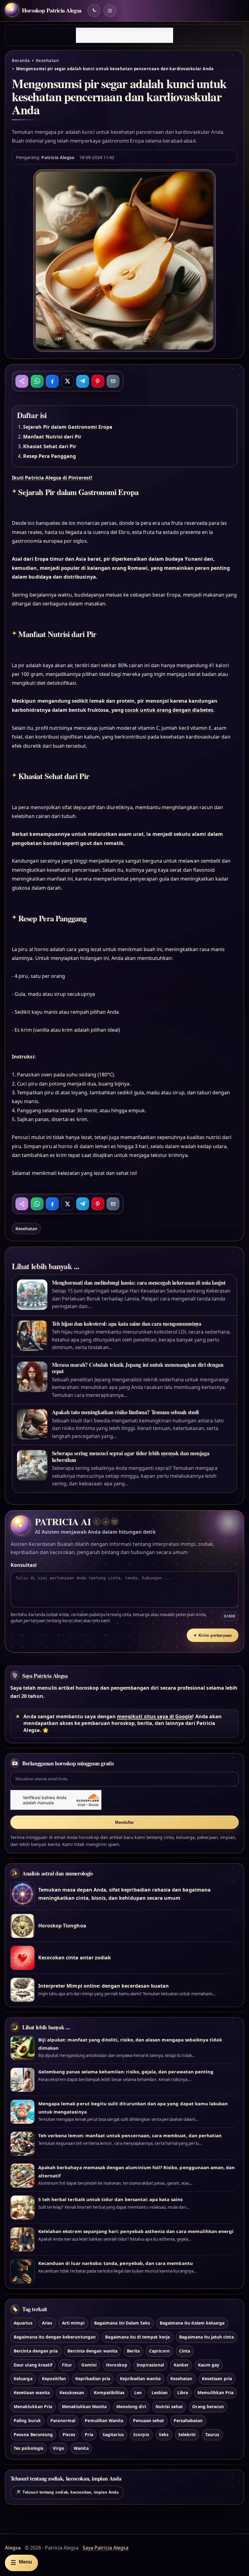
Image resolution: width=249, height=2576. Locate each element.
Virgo (58, 2448)
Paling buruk (27, 2420)
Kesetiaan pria (217, 2379)
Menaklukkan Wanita (84, 2406)
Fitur (67, 2365)
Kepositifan (54, 2379)
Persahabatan (188, 2420)
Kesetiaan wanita (32, 2392)
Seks (164, 2434)
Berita (133, 2351)
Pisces (69, 2434)
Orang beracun (208, 2406)
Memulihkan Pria (215, 2392)
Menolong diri (131, 2406)
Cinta (185, 2351)
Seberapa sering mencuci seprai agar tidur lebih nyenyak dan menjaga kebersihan (131, 1456)
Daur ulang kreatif (33, 2365)
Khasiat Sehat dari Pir (50, 446)
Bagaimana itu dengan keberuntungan (55, 2337)
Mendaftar (125, 1822)
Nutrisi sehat (169, 2406)
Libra (183, 2392)
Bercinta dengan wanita (92, 2351)
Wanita (81, 2448)
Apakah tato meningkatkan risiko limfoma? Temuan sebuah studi (125, 1412)
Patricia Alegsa (58, 157)
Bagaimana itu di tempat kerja (137, 2337)
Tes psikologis (29, 2448)
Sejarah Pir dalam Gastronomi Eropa (68, 427)
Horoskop (116, 2365)
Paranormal (63, 2420)
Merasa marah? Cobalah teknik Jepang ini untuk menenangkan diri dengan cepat (138, 1368)
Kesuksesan (72, 2392)
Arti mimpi (73, 2323)
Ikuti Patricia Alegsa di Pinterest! (52, 478)
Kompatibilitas (109, 2392)
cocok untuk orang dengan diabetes (169, 710)
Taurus (212, 2434)
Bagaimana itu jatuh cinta (206, 2337)
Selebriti (187, 2434)
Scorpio (141, 2434)
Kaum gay (208, 2365)
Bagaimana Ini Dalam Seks (122, 2323)
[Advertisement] (124, 35)
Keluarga (23, 2379)
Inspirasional (150, 2365)
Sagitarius (113, 2434)
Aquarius (23, 2323)
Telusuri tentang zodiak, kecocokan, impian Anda (67, 2492)
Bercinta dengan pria (36, 2351)
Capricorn (159, 2351)
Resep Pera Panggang (49, 456)
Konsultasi (24, 1565)
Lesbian (160, 2392)
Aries (47, 2323)
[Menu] (110, 11)
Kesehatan (47, 61)
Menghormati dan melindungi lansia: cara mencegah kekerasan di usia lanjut (139, 1283)
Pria (89, 2434)
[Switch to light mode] (94, 11)
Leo (138, 2392)
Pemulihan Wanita (104, 2420)
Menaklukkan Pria (33, 2406)
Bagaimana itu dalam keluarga (192, 2323)
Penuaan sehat (149, 2420)
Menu (21, 2562)
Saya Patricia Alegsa (45, 1676)
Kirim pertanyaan (213, 1635)
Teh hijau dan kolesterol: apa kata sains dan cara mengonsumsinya (127, 1324)
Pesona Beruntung (33, 2434)
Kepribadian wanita (140, 2379)
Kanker (181, 2365)
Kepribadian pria (93, 2379)
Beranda (21, 61)
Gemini (89, 2365)
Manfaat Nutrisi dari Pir (52, 437)
